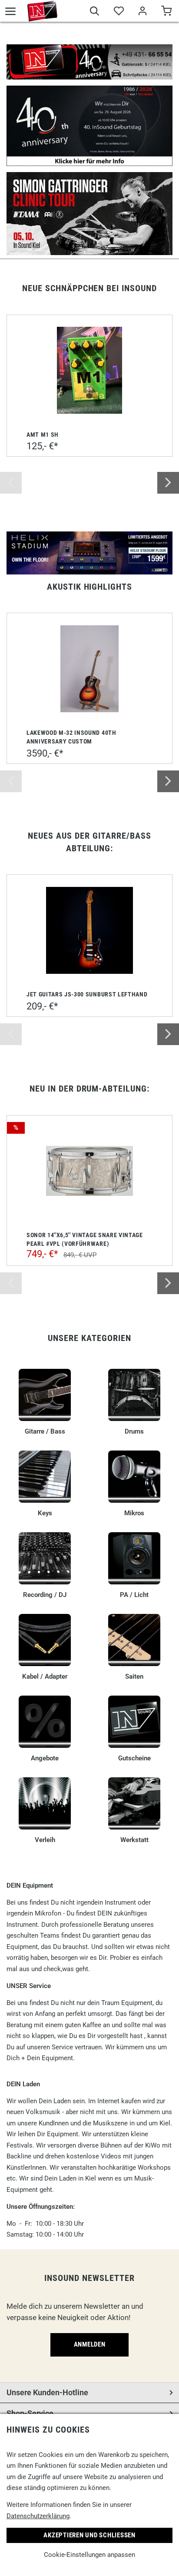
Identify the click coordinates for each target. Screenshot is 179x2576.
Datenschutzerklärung (38, 2516)
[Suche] (94, 12)
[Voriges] (11, 483)
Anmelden (90, 2344)
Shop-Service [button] (30, 2413)
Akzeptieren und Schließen (89, 2535)
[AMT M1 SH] (89, 370)
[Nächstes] (168, 483)
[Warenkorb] (166, 12)
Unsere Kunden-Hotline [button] (47, 2392)
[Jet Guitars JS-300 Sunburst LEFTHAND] (89, 930)
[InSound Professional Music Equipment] (42, 11)
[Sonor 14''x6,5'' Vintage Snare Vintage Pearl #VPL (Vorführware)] (89, 1171)
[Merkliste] (118, 12)
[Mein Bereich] (142, 12)
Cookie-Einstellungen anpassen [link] (89, 2555)
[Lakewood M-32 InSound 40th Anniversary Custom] (89, 669)
